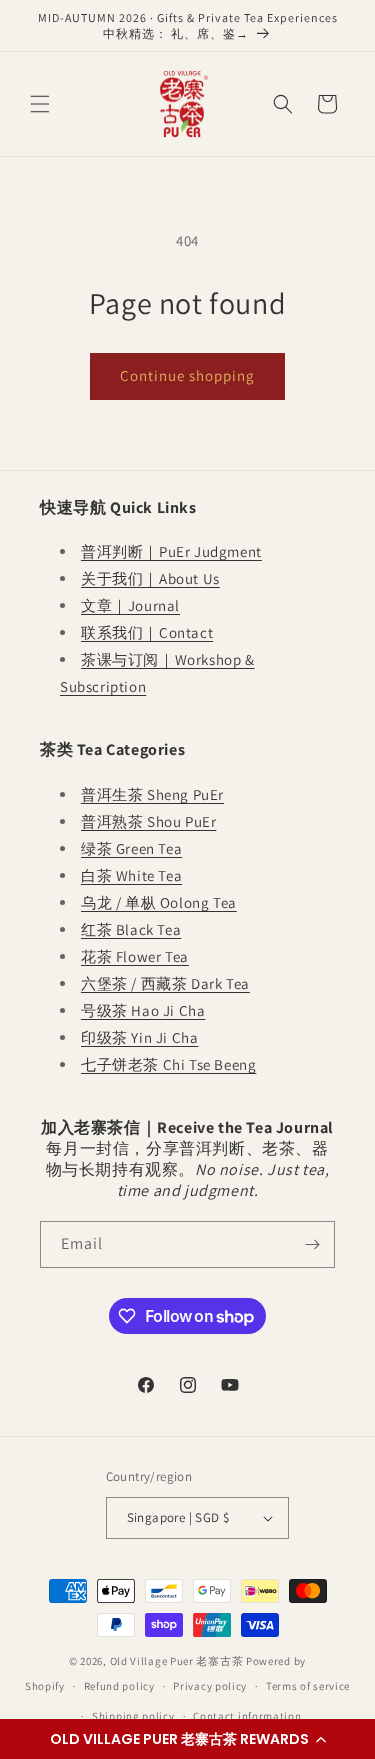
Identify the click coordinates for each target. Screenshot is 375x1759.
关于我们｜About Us (150, 578)
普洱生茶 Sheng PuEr (152, 794)
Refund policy (119, 1686)
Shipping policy (133, 1716)
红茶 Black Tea (131, 929)
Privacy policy (210, 1686)
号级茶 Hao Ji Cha (143, 1010)
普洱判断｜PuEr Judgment (171, 551)
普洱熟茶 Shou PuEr (148, 821)
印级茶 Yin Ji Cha (139, 1037)
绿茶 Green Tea (131, 848)
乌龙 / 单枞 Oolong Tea (159, 902)
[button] (187, 1739)
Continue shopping (187, 375)
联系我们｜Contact (147, 632)
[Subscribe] (312, 1244)
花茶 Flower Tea (135, 956)
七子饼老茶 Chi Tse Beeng (168, 1064)
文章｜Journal (130, 605)
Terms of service (308, 1686)
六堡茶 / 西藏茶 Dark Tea (165, 983)
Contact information (247, 1716)
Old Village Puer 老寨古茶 (177, 1661)
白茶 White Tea (131, 875)
